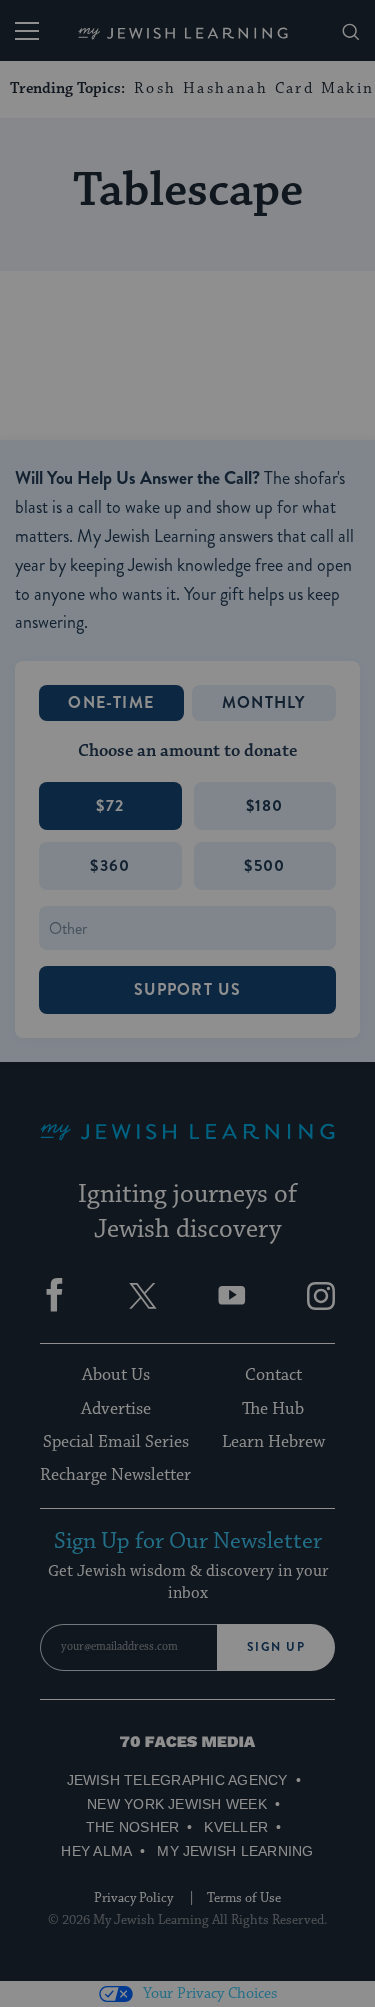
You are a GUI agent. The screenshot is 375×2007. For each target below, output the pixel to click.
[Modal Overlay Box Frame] (188, 1004)
